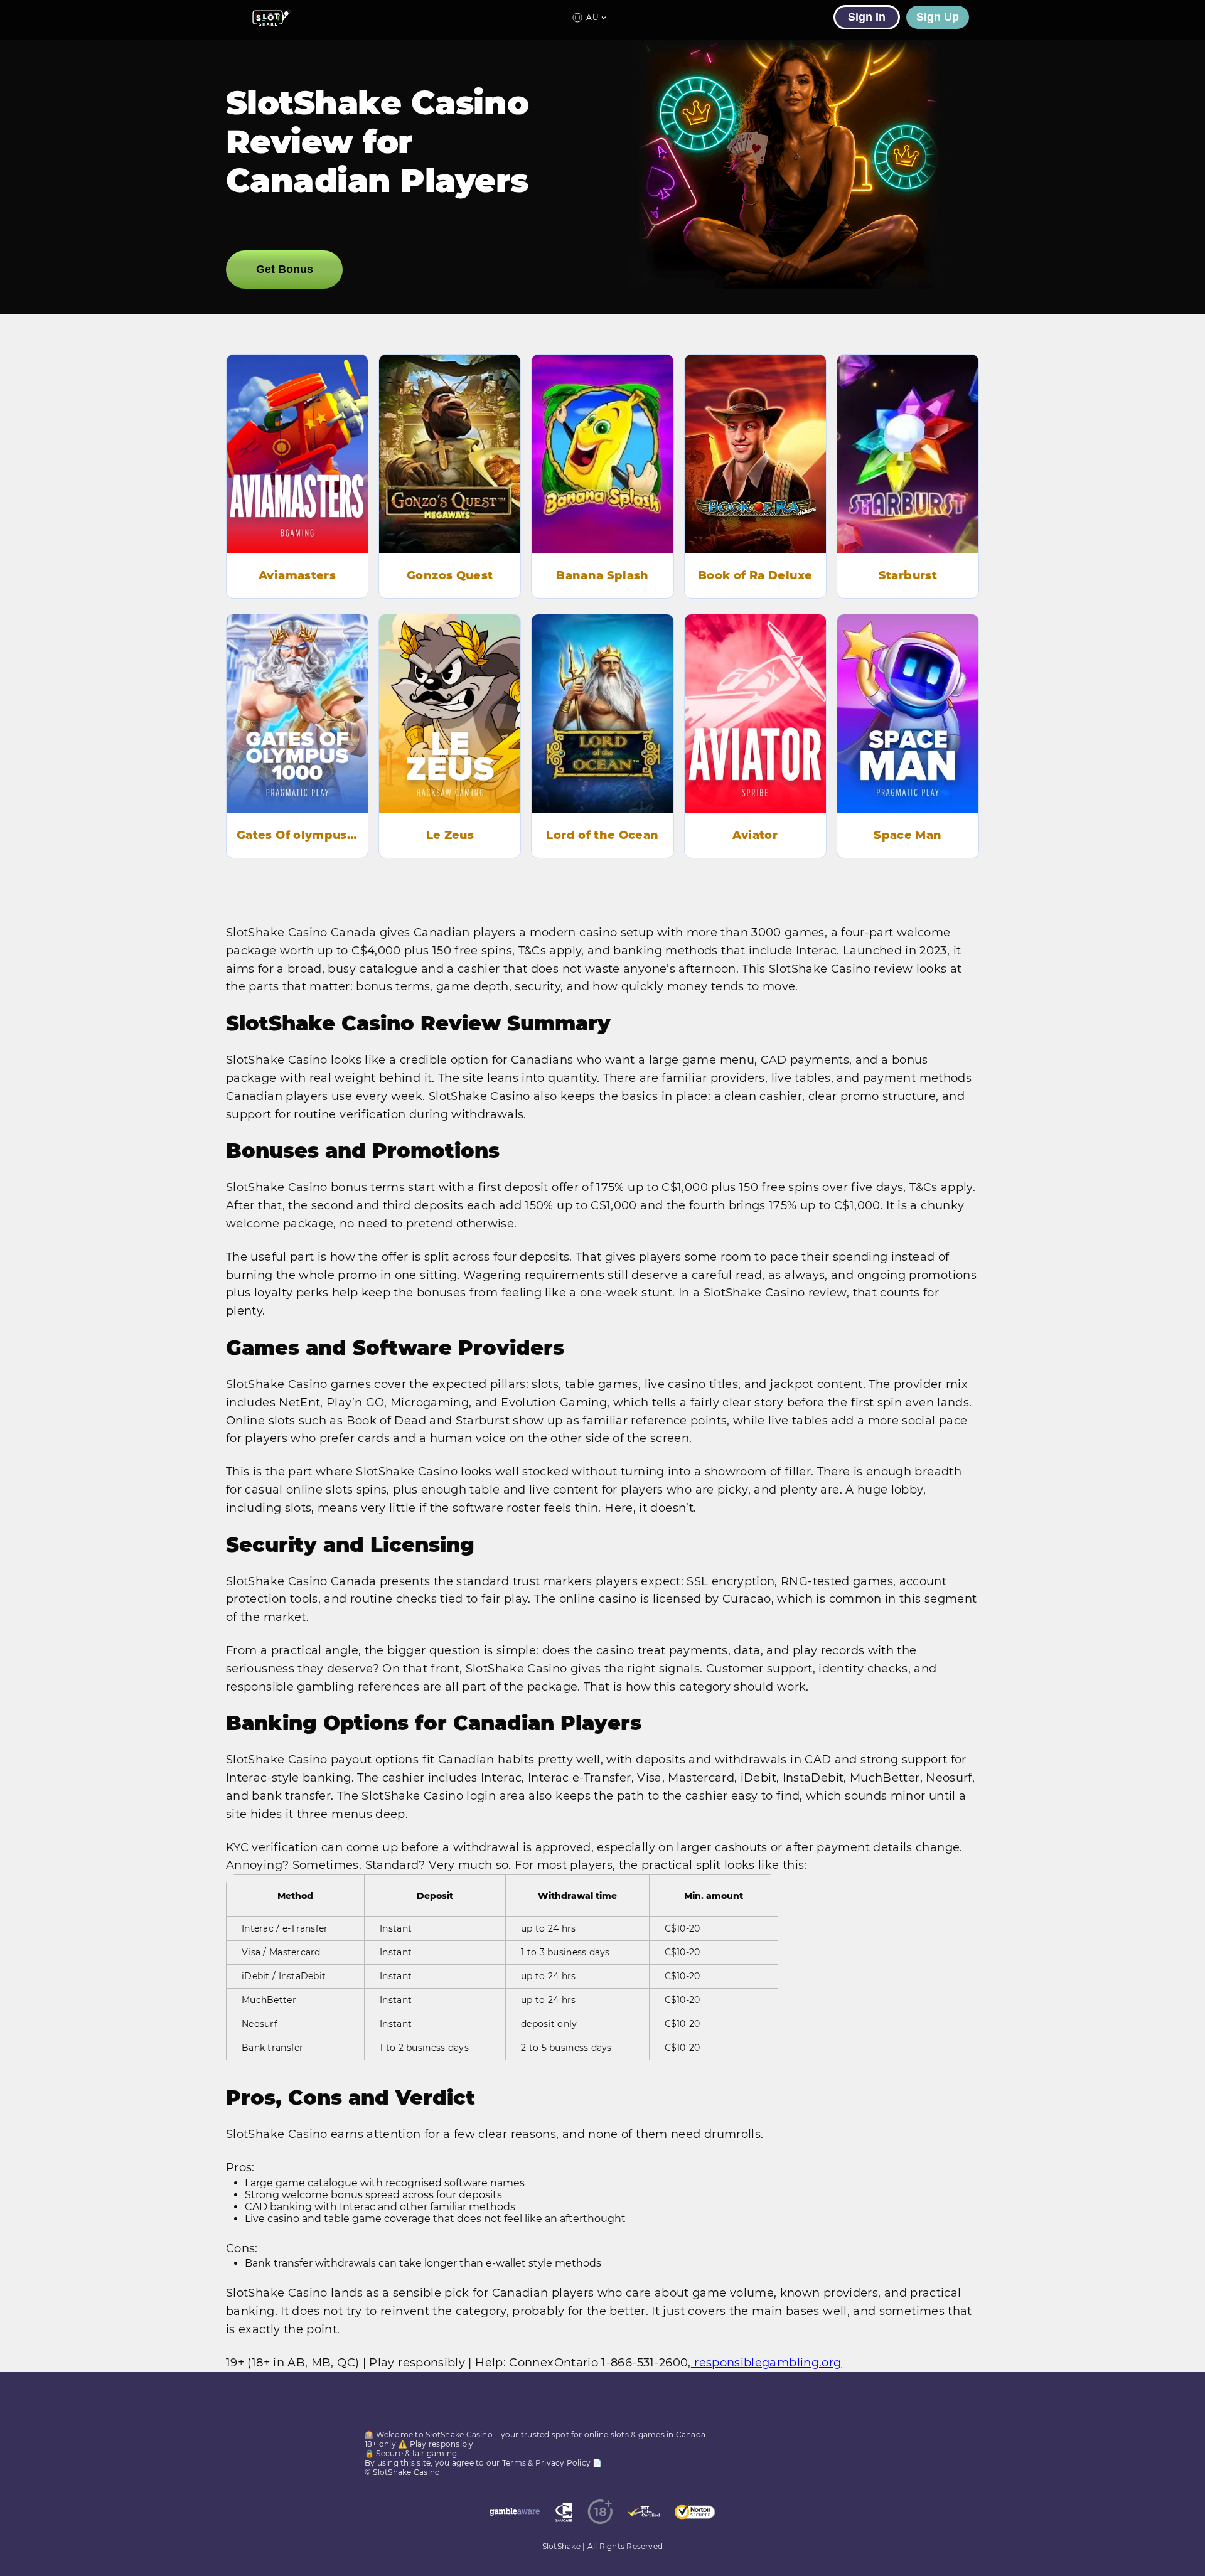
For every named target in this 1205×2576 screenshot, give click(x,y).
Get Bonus (285, 269)
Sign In (867, 17)
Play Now (297, 471)
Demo (297, 436)
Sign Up (938, 17)
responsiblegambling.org (766, 2363)
